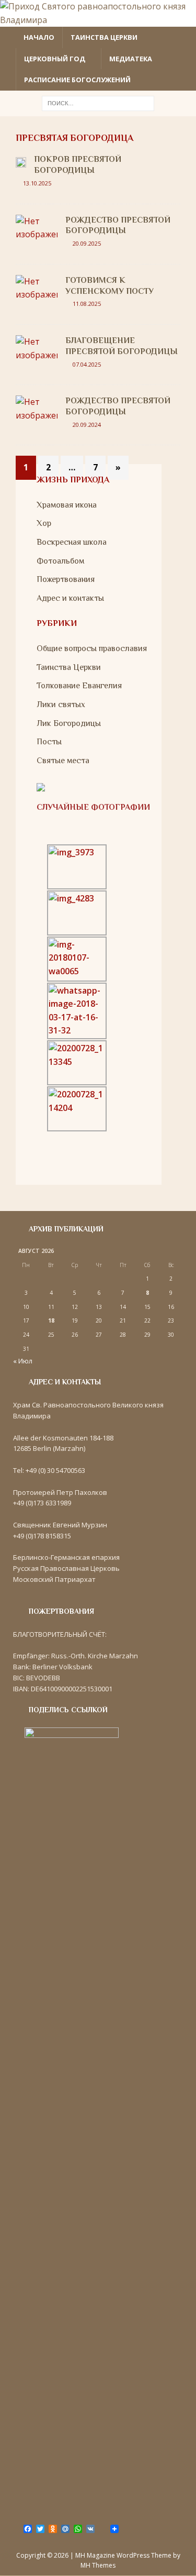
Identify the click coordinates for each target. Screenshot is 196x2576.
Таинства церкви (104, 37)
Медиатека (131, 59)
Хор (44, 523)
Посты (49, 742)
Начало (39, 37)
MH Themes (98, 2565)
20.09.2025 (87, 243)
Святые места (63, 761)
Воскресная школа (72, 542)
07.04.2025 (87, 364)
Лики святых (61, 704)
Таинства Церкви (69, 667)
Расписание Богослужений (77, 80)
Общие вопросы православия (92, 648)
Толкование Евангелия (79, 686)
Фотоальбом (60, 561)
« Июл (23, 1361)
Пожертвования (66, 579)
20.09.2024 (87, 425)
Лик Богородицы (69, 723)
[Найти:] (98, 102)
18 (51, 1320)
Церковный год (55, 59)
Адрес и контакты (70, 598)
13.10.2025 (37, 183)
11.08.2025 (87, 304)
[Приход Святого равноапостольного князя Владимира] (98, 20)
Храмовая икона (67, 505)
